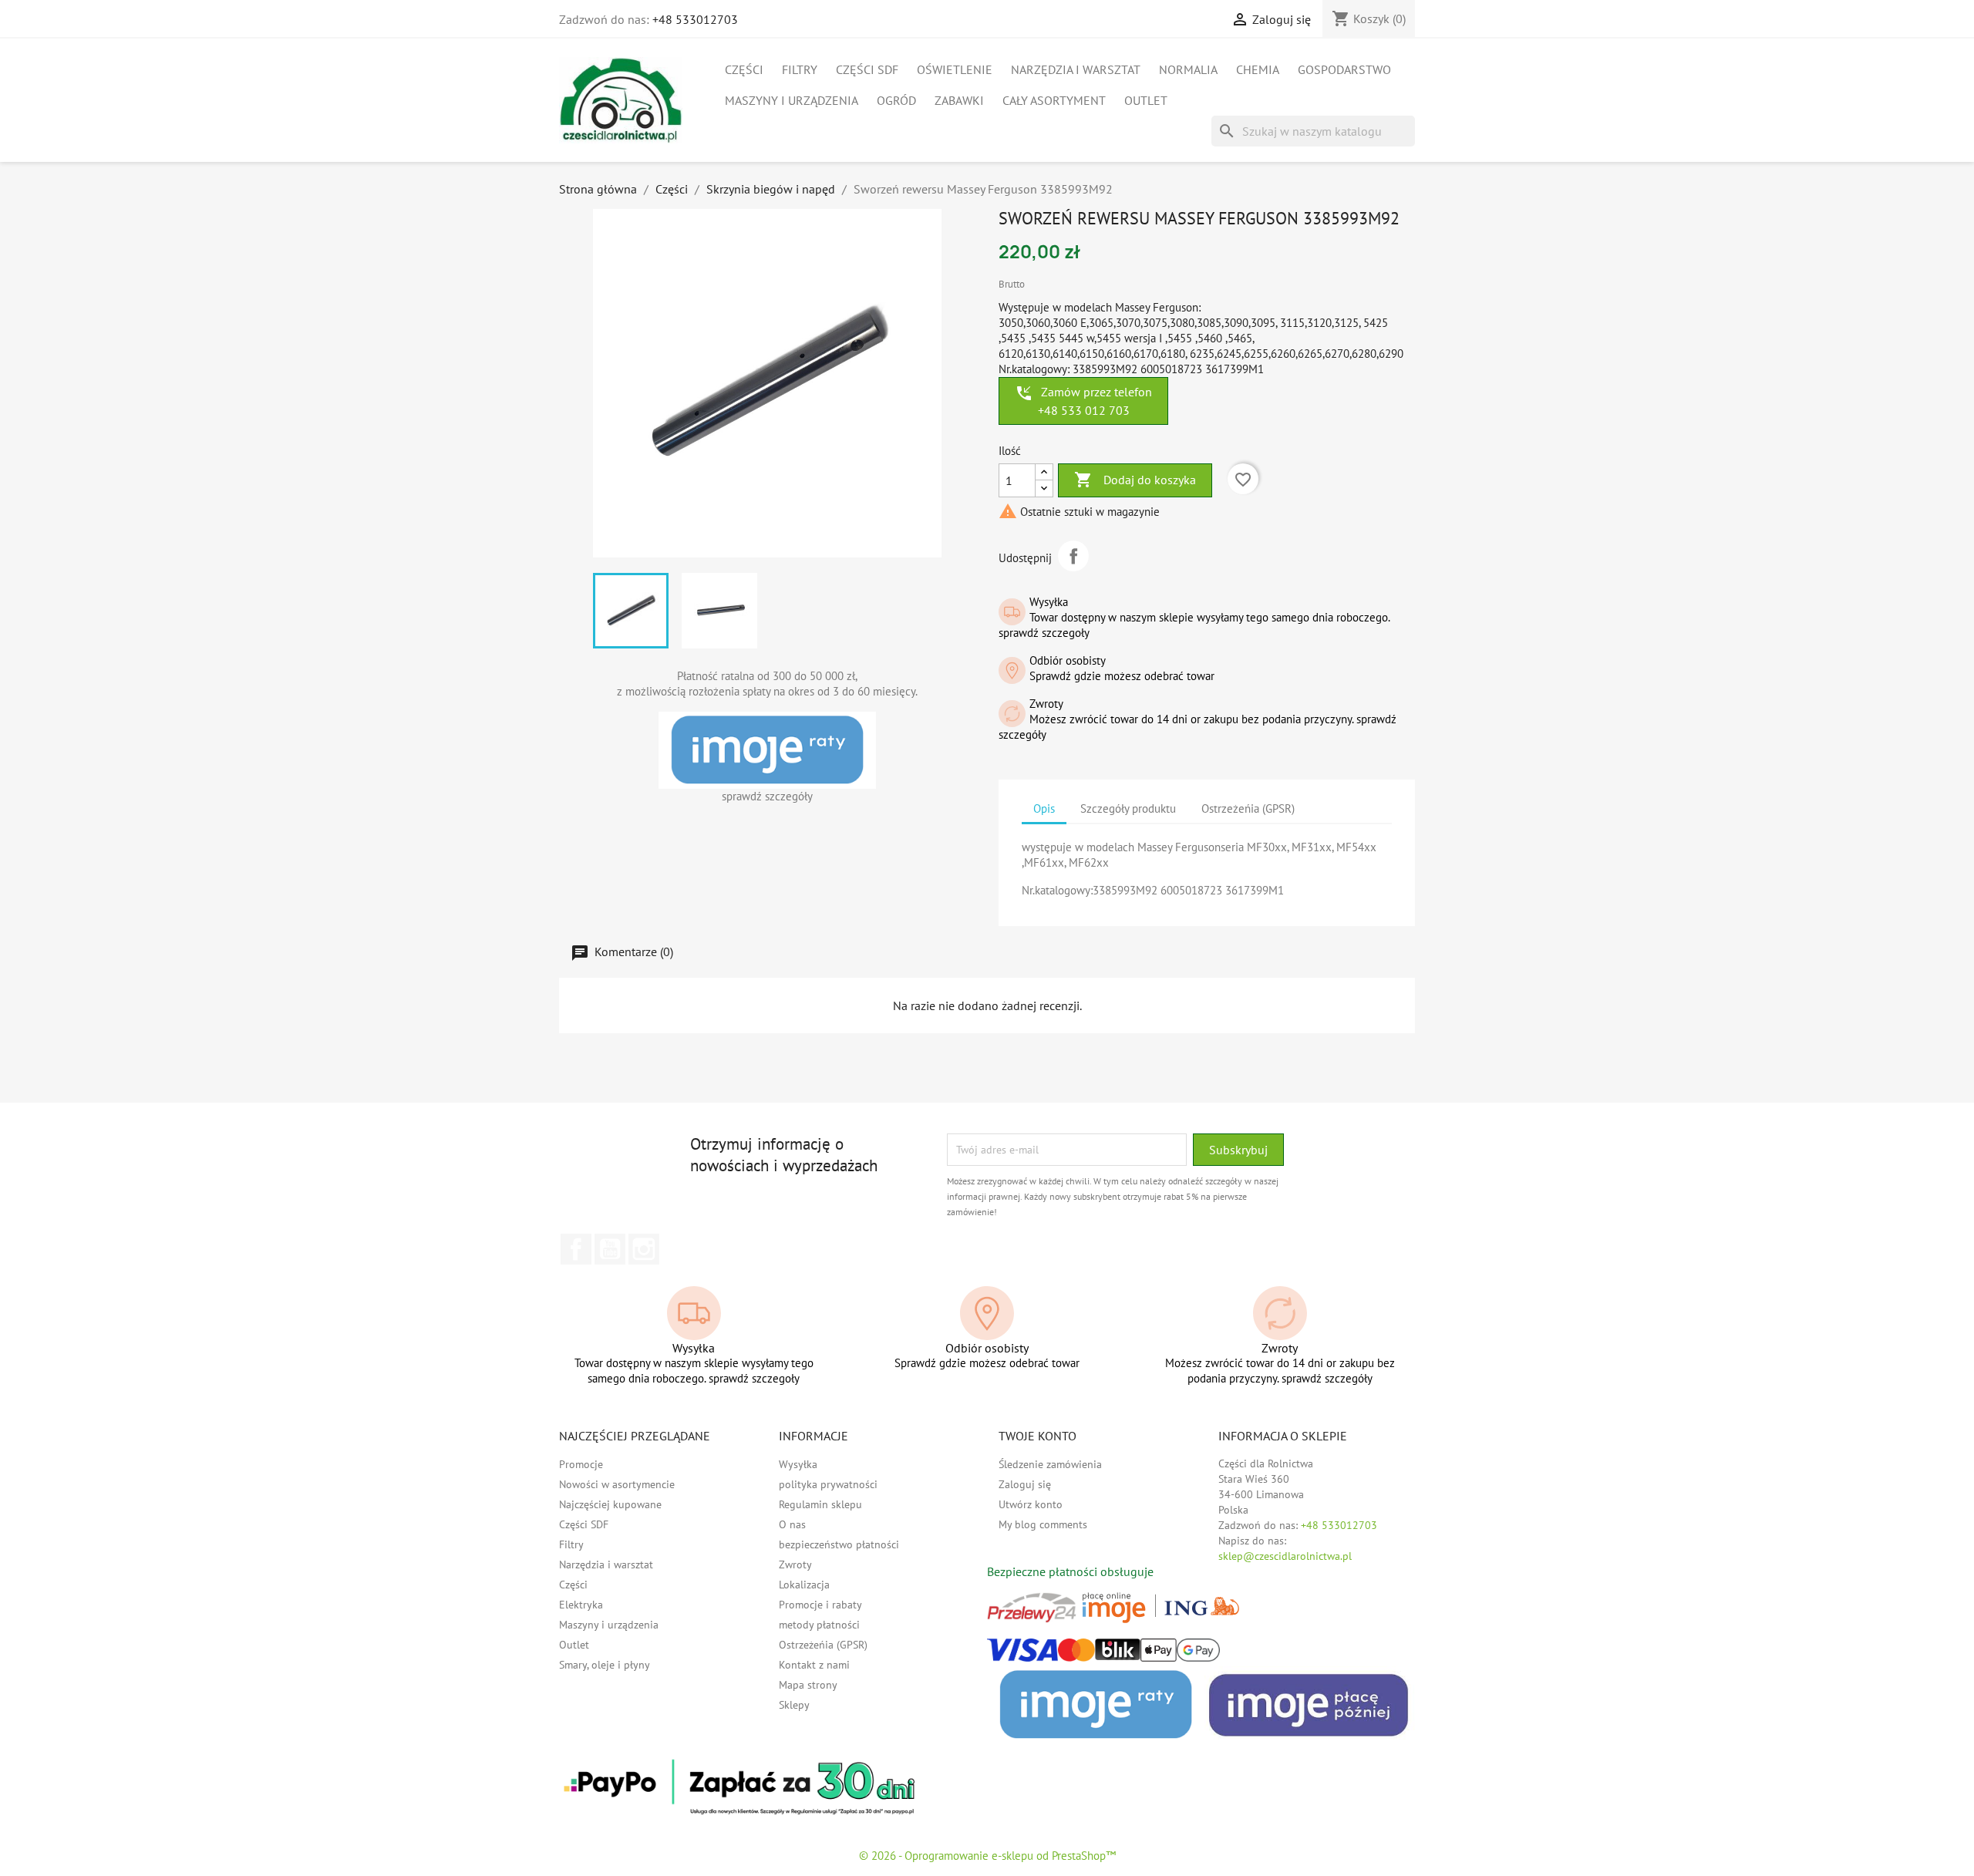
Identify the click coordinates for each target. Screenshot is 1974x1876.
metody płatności (819, 1625)
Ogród (896, 100)
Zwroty (795, 1564)
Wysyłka (798, 1464)
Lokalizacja (804, 1585)
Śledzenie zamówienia (1050, 1464)
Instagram (644, 1249)
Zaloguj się (1025, 1484)
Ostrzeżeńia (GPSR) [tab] (1248, 808)
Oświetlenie (955, 69)
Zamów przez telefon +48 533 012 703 (1083, 401)
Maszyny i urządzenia (792, 100)
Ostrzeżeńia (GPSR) (823, 1645)
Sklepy (794, 1705)
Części (744, 69)
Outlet (1146, 100)
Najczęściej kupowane (610, 1504)
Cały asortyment (1054, 100)
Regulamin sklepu (820, 1504)
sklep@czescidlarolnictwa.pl (1285, 1556)
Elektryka (581, 1605)
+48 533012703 (695, 19)
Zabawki (959, 100)
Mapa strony (808, 1685)
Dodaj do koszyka (1135, 480)
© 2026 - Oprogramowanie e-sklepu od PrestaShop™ (987, 1856)
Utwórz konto (1031, 1504)
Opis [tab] (1044, 808)
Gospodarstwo (1344, 69)
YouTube (610, 1249)
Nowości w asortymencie (617, 1484)
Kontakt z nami (814, 1665)
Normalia (1188, 69)
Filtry (800, 69)
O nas (792, 1524)
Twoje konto (1038, 1436)
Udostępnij (1073, 556)
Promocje (581, 1464)
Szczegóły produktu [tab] (1128, 808)
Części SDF (867, 69)
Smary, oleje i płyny (605, 1665)
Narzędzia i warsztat (1076, 69)
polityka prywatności (828, 1484)
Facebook (576, 1249)
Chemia (1258, 69)
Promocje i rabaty (820, 1605)
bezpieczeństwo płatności (839, 1544)
